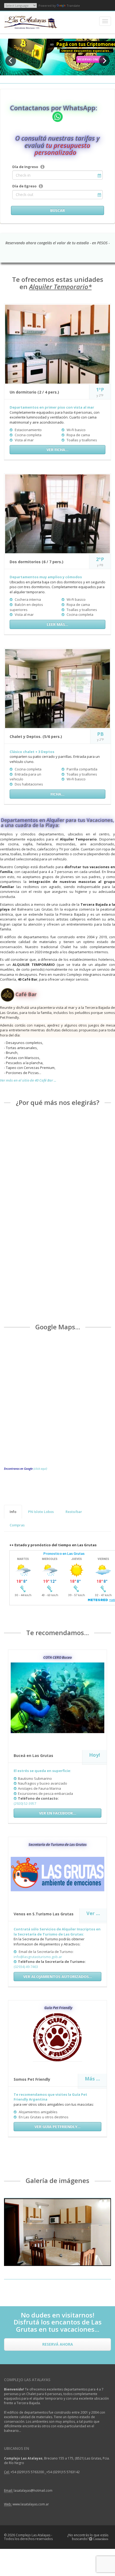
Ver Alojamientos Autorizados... (58, 1976)
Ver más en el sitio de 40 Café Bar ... (28, 1080)
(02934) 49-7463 (26, 1967)
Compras (17, 1525)
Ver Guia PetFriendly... (57, 2126)
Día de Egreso (24, 186)
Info (13, 1512)
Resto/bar (74, 1512)
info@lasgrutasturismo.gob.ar (38, 1957)
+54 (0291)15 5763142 (63, 2472)
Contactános (100, 2539)
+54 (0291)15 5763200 (28, 2472)
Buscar (58, 210)
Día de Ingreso (25, 167)
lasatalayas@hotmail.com (33, 2491)
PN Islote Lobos (41, 1512)
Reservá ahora (58, 2344)
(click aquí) (40, 1469)
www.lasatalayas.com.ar (31, 2504)
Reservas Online (91, 59)
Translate (73, 6)
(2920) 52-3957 (25, 1803)
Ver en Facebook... (58, 1813)
